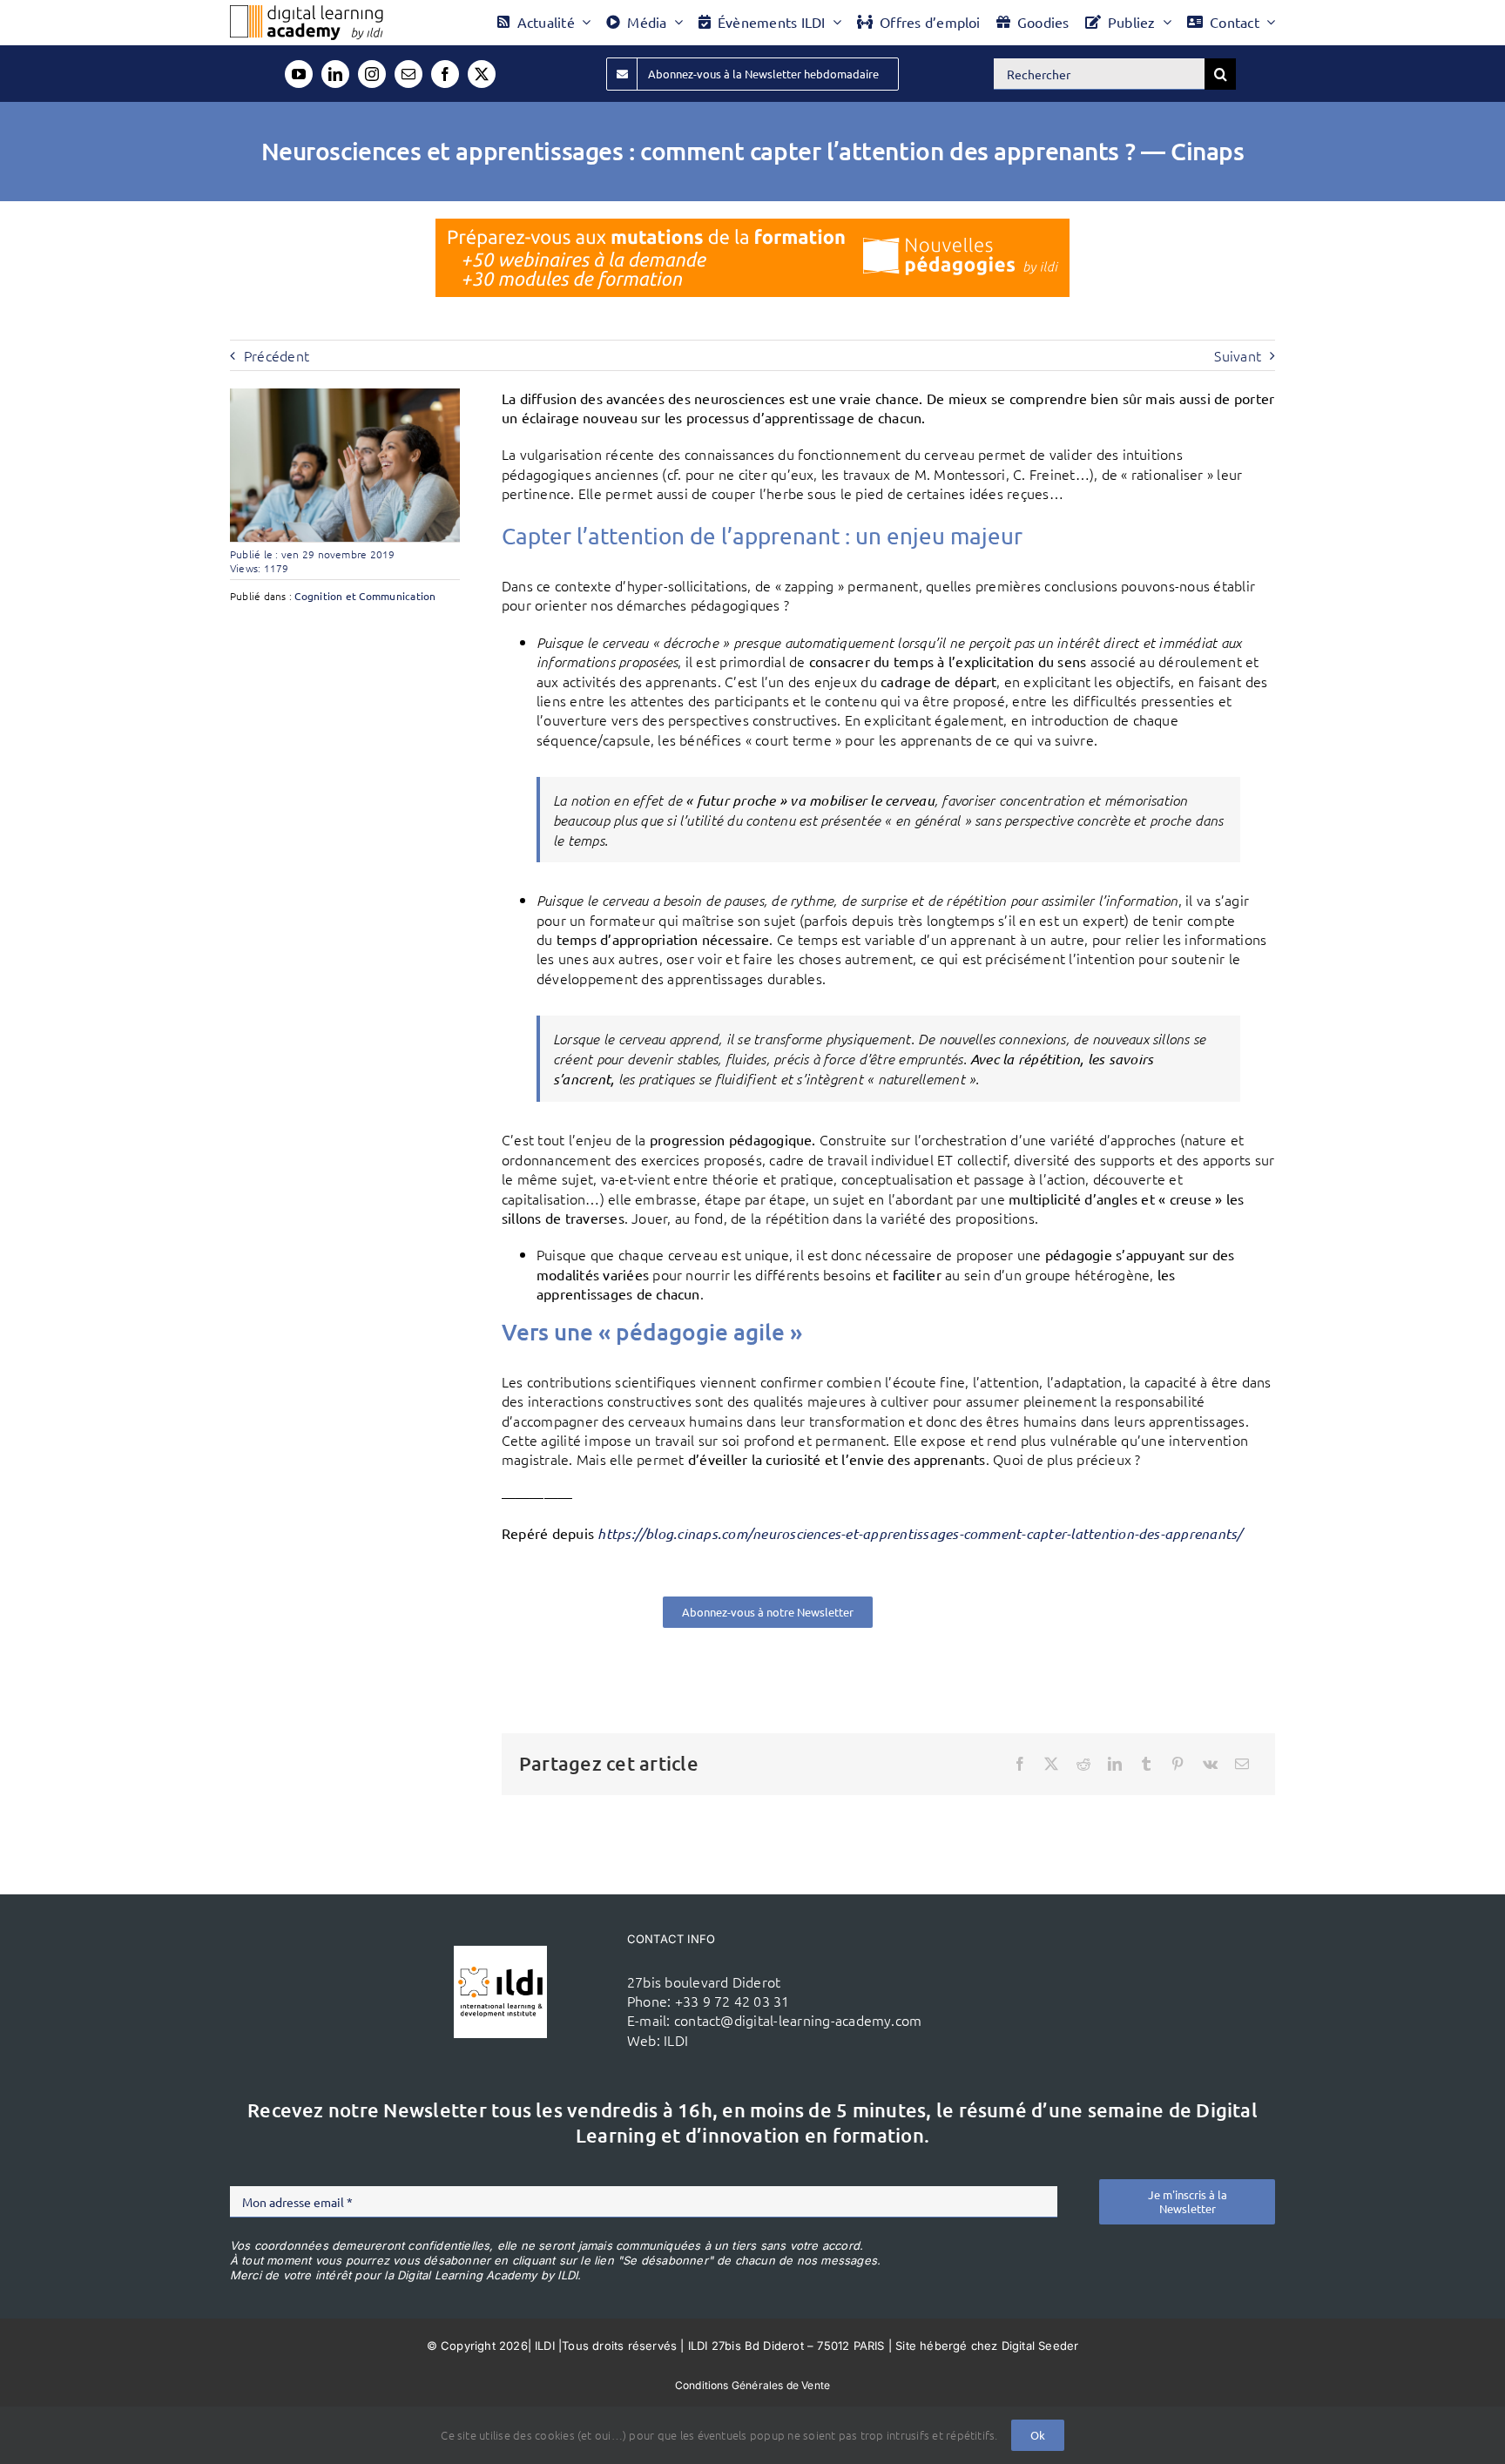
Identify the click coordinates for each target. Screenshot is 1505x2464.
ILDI (676, 2040)
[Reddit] (1083, 1764)
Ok (1038, 2435)
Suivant (1238, 355)
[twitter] (482, 74)
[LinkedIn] (1115, 1764)
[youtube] (299, 74)
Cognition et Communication (365, 596)
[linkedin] (335, 74)
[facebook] (445, 74)
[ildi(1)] (500, 1953)
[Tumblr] (1146, 1764)
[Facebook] (1020, 1764)
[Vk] (1210, 1764)
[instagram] (372, 74)
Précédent (277, 355)
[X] (1051, 1764)
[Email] (1242, 1764)
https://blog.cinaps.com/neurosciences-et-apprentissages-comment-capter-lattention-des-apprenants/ (920, 1533)
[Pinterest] (1178, 1764)
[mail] (408, 74)
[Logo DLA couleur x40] (307, 12)
